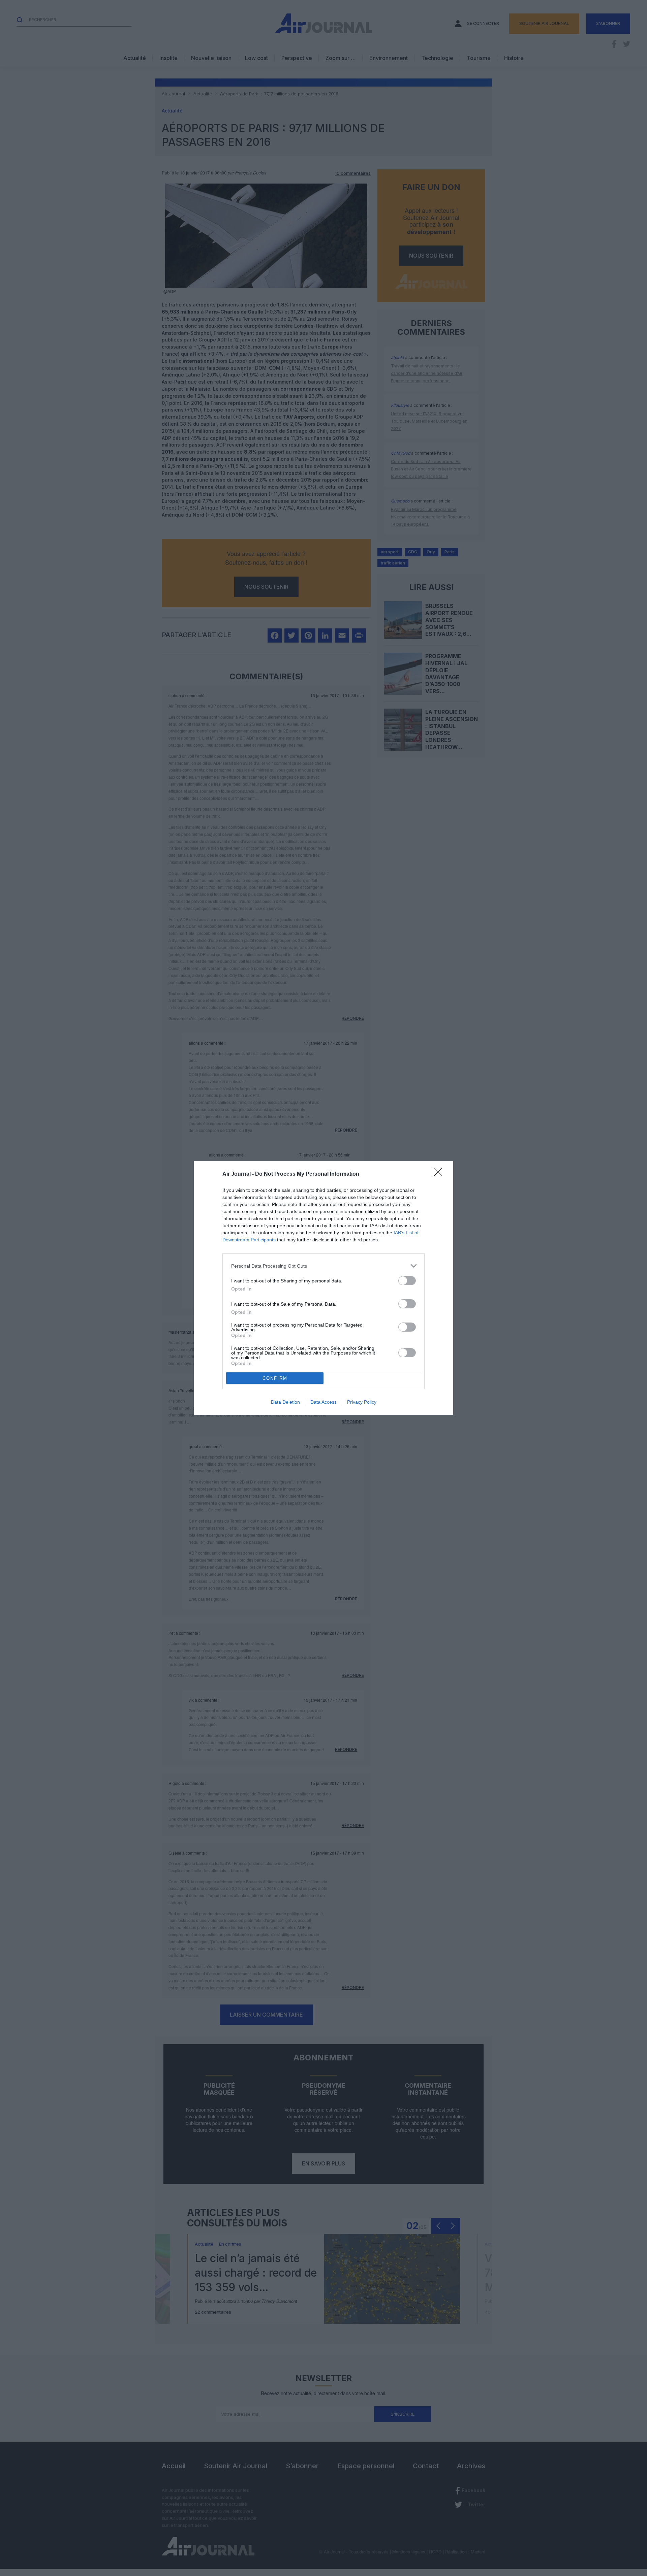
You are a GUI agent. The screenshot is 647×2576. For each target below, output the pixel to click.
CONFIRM (275, 1378)
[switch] (407, 1281)
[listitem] (323, 1266)
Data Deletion (285, 1402)
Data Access (323, 1402)
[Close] (440, 1174)
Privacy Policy (362, 1402)
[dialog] (323, 1288)
